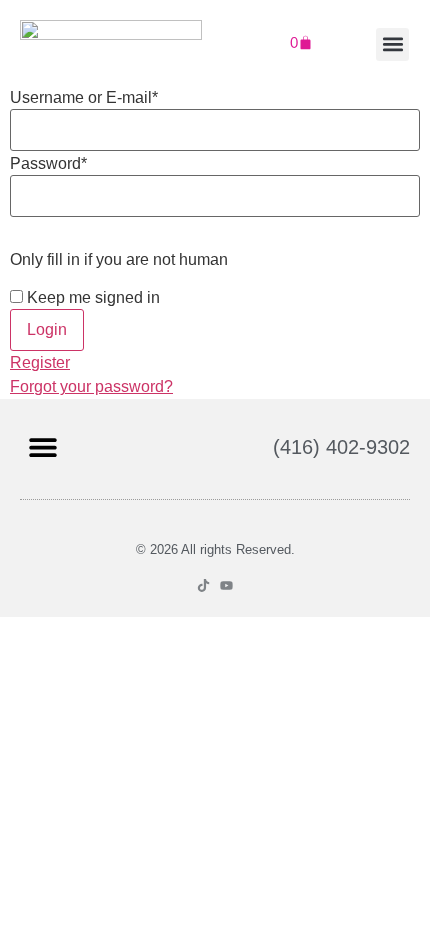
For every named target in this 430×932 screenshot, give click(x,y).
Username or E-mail (84, 98)
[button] (392, 44)
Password (48, 164)
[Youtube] (226, 585)
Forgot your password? (91, 386)
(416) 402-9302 (341, 447)
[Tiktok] (203, 585)
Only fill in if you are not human (119, 260)
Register (40, 362)
